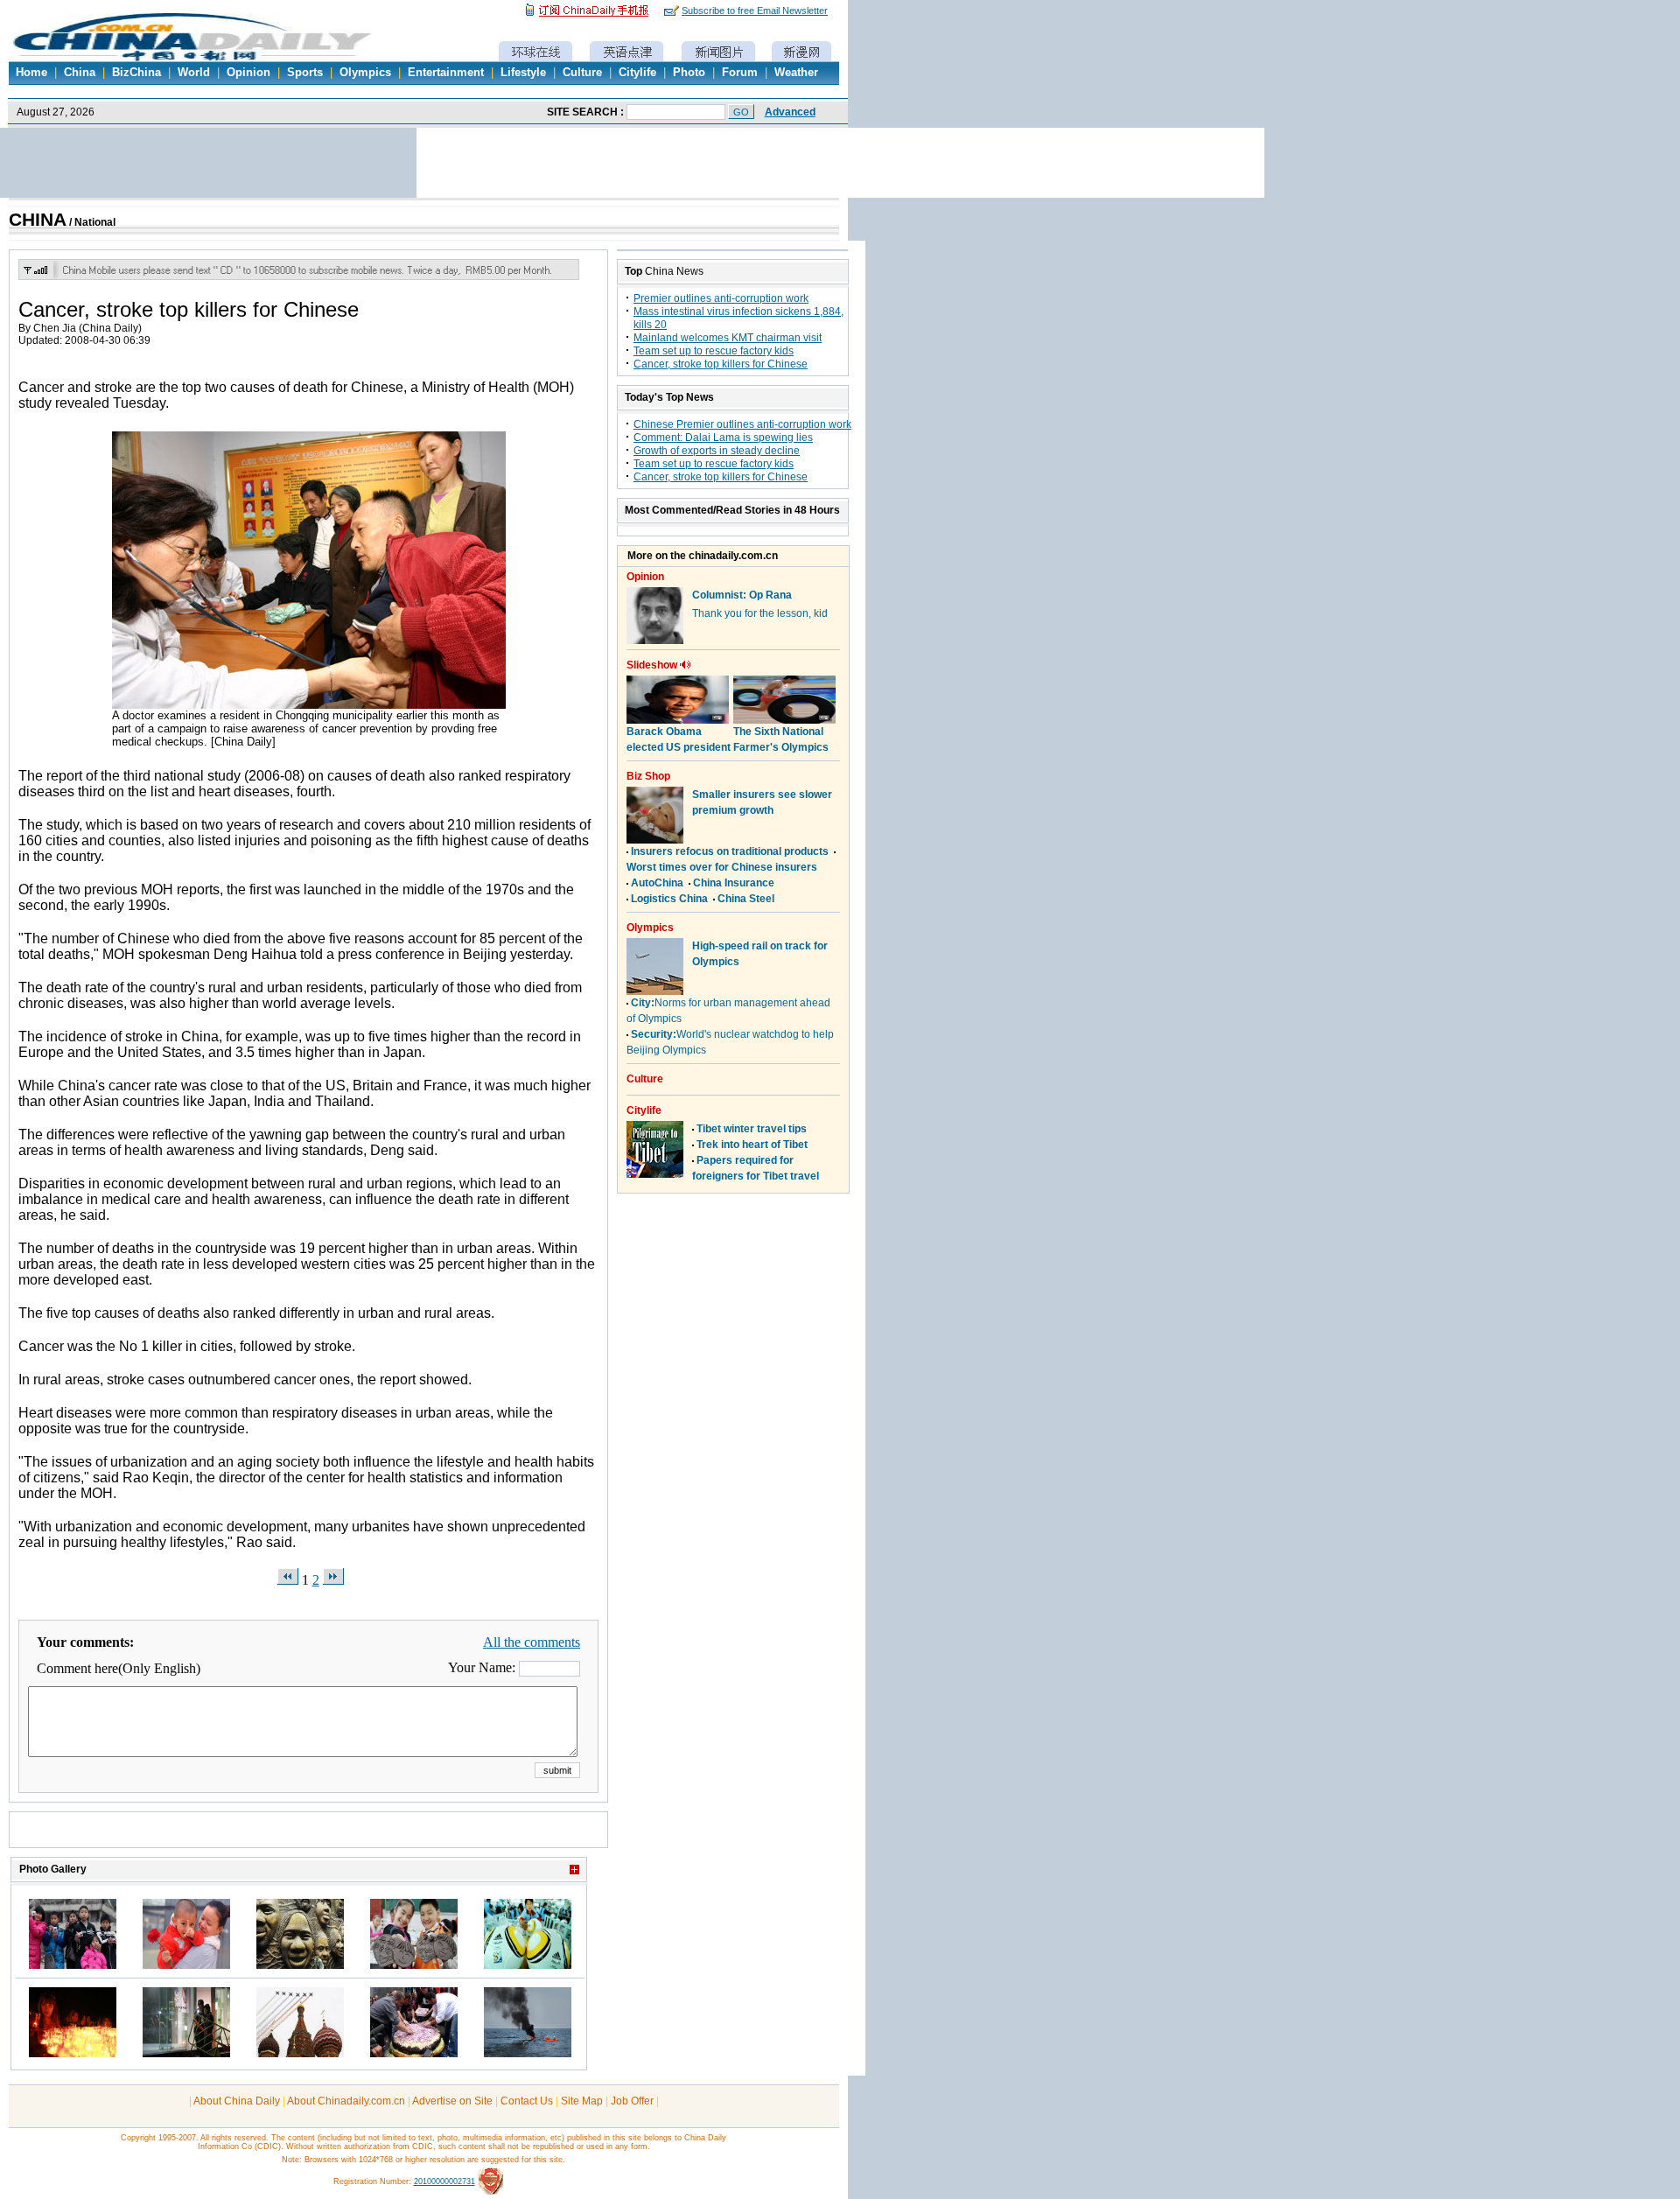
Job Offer (632, 2101)
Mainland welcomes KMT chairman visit (728, 338)
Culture (582, 73)
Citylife (637, 73)
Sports (305, 73)
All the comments (532, 1642)
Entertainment (446, 73)
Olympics (365, 73)
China (80, 73)
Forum (740, 73)
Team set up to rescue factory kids (714, 351)
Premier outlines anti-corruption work (721, 298)
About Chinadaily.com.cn (346, 2101)
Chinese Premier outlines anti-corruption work (742, 424)
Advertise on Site (452, 2101)
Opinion (248, 73)
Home (31, 73)
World (194, 73)
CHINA (38, 220)
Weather (796, 73)
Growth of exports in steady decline (717, 451)
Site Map (582, 2101)
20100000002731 (444, 2181)
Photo (689, 73)
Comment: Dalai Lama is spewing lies (723, 438)
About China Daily (237, 2101)
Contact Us (527, 2101)
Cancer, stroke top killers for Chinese (721, 364)
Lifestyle (523, 73)
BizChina (136, 73)
